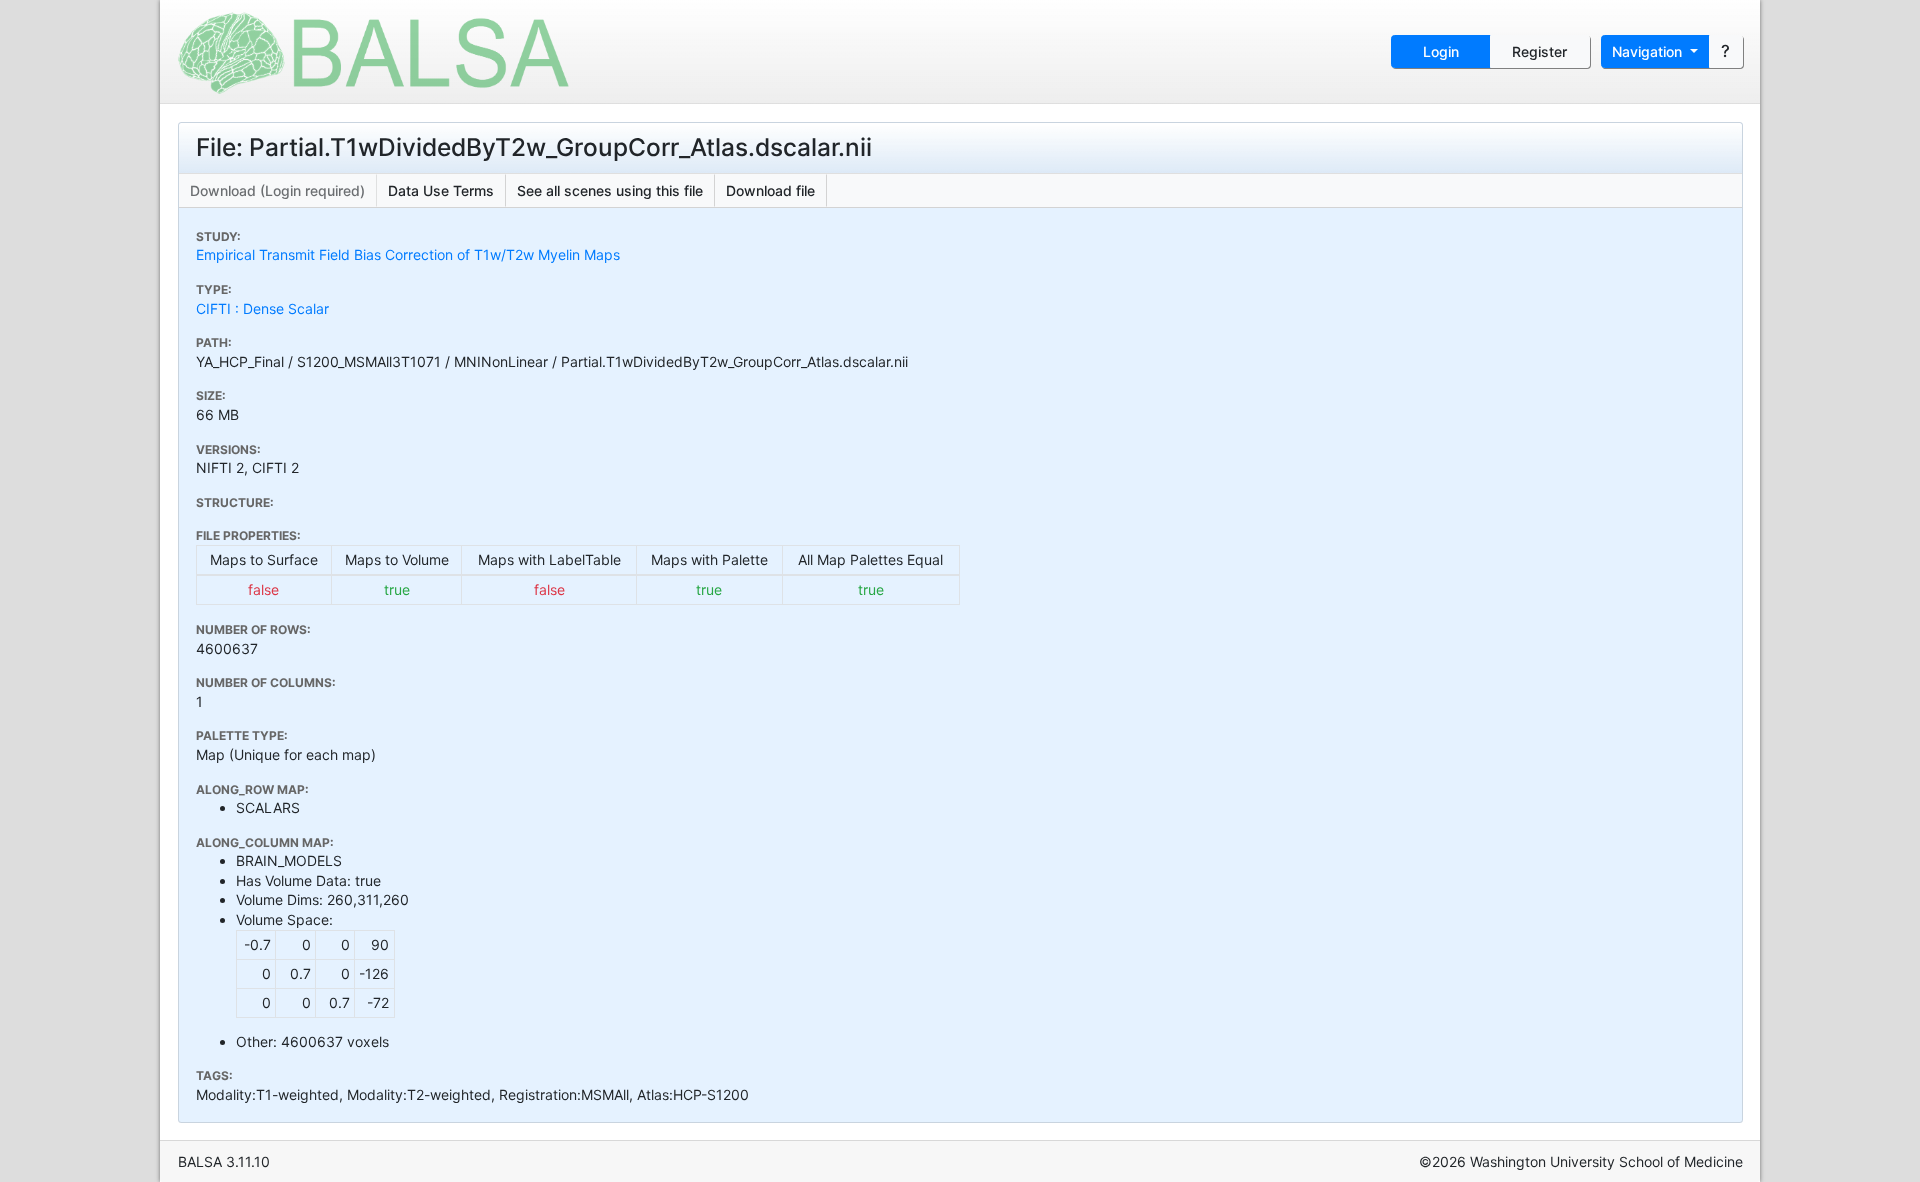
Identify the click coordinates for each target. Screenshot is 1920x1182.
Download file (770, 190)
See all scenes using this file (610, 190)
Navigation (1649, 51)
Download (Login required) (277, 190)
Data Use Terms (441, 190)
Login (1441, 51)
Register (1539, 51)
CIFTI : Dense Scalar (262, 308)
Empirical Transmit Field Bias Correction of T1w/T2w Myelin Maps (408, 254)
